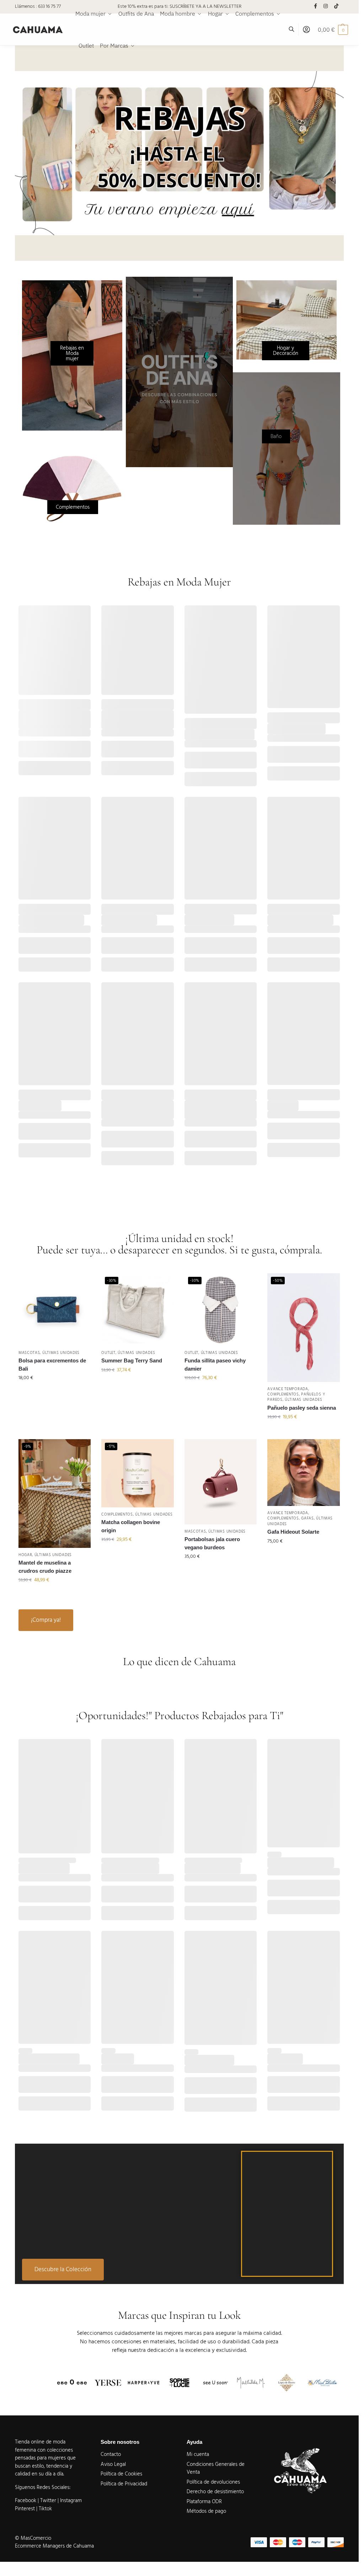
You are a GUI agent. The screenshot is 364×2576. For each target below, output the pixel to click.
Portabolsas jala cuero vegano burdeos (212, 1543)
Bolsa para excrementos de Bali (52, 1365)
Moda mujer (56, 708)
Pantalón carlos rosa (44, 1868)
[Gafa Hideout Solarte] (304, 1473)
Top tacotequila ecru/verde (51, 920)
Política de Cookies (121, 2474)
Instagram (71, 2501)
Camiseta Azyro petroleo (49, 2059)
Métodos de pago (206, 2511)
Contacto (111, 2454)
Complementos (283, 1394)
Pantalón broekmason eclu (300, 920)
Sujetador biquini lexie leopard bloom (129, 1109)
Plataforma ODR (204, 2502)
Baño (150, 1092)
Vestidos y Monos (287, 1098)
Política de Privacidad (124, 2484)
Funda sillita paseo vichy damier (215, 1365)
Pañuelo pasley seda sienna (302, 1408)
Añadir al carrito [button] (55, 1393)
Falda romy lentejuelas (129, 920)
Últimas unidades (61, 1353)
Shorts (236, 912)
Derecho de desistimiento (215, 2492)
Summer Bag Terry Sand (132, 1360)
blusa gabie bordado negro (301, 1862)
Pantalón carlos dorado (130, 1868)
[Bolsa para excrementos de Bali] (55, 1309)
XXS (109, 945)
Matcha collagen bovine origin (131, 1526)
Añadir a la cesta (55, 768)
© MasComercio (33, 2538)
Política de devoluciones (213, 2482)
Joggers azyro (285, 2059)
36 (192, 759)
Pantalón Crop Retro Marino (220, 734)
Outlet (108, 1353)
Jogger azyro (118, 2059)
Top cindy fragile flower (296, 728)
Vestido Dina (283, 1105)
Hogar (25, 1555)
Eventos (153, 906)
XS (192, 945)
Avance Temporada (39, 702)
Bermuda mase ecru (209, 920)
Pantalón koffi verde (209, 2060)
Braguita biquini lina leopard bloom (220, 1109)
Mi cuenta (198, 2454)
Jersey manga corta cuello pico (51, 719)
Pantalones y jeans (233, 721)
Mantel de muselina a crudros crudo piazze (45, 1567)
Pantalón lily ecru (40, 1105)
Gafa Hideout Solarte (293, 1532)
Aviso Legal (113, 2464)
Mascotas (29, 1353)
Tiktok (45, 2509)
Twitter (49, 2501)
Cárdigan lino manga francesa (127, 719)
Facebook (26, 2501)
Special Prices (200, 726)
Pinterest (25, 2509)
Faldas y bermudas (122, 912)
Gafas (307, 1518)
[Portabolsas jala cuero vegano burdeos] (221, 1482)
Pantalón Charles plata (213, 1868)
